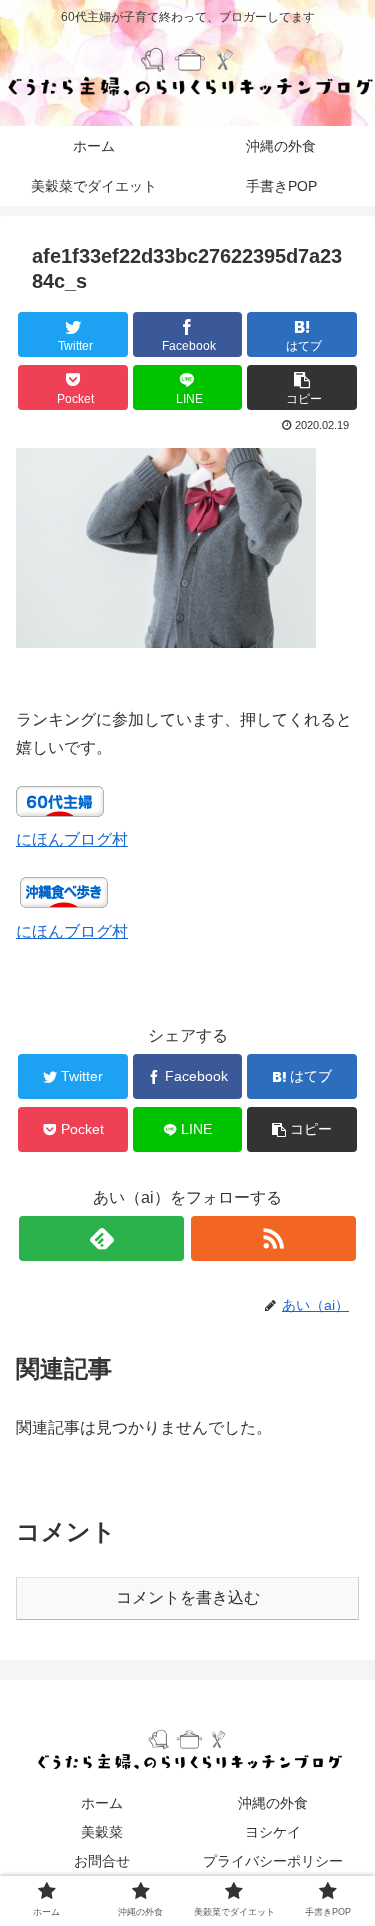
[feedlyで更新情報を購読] (101, 1238)
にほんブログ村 (72, 839)
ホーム (102, 1803)
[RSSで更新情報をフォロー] (273, 1238)
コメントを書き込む (188, 1597)
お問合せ (102, 1861)
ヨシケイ (273, 1832)
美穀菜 (102, 1832)
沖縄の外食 (273, 1803)
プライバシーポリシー (273, 1861)
